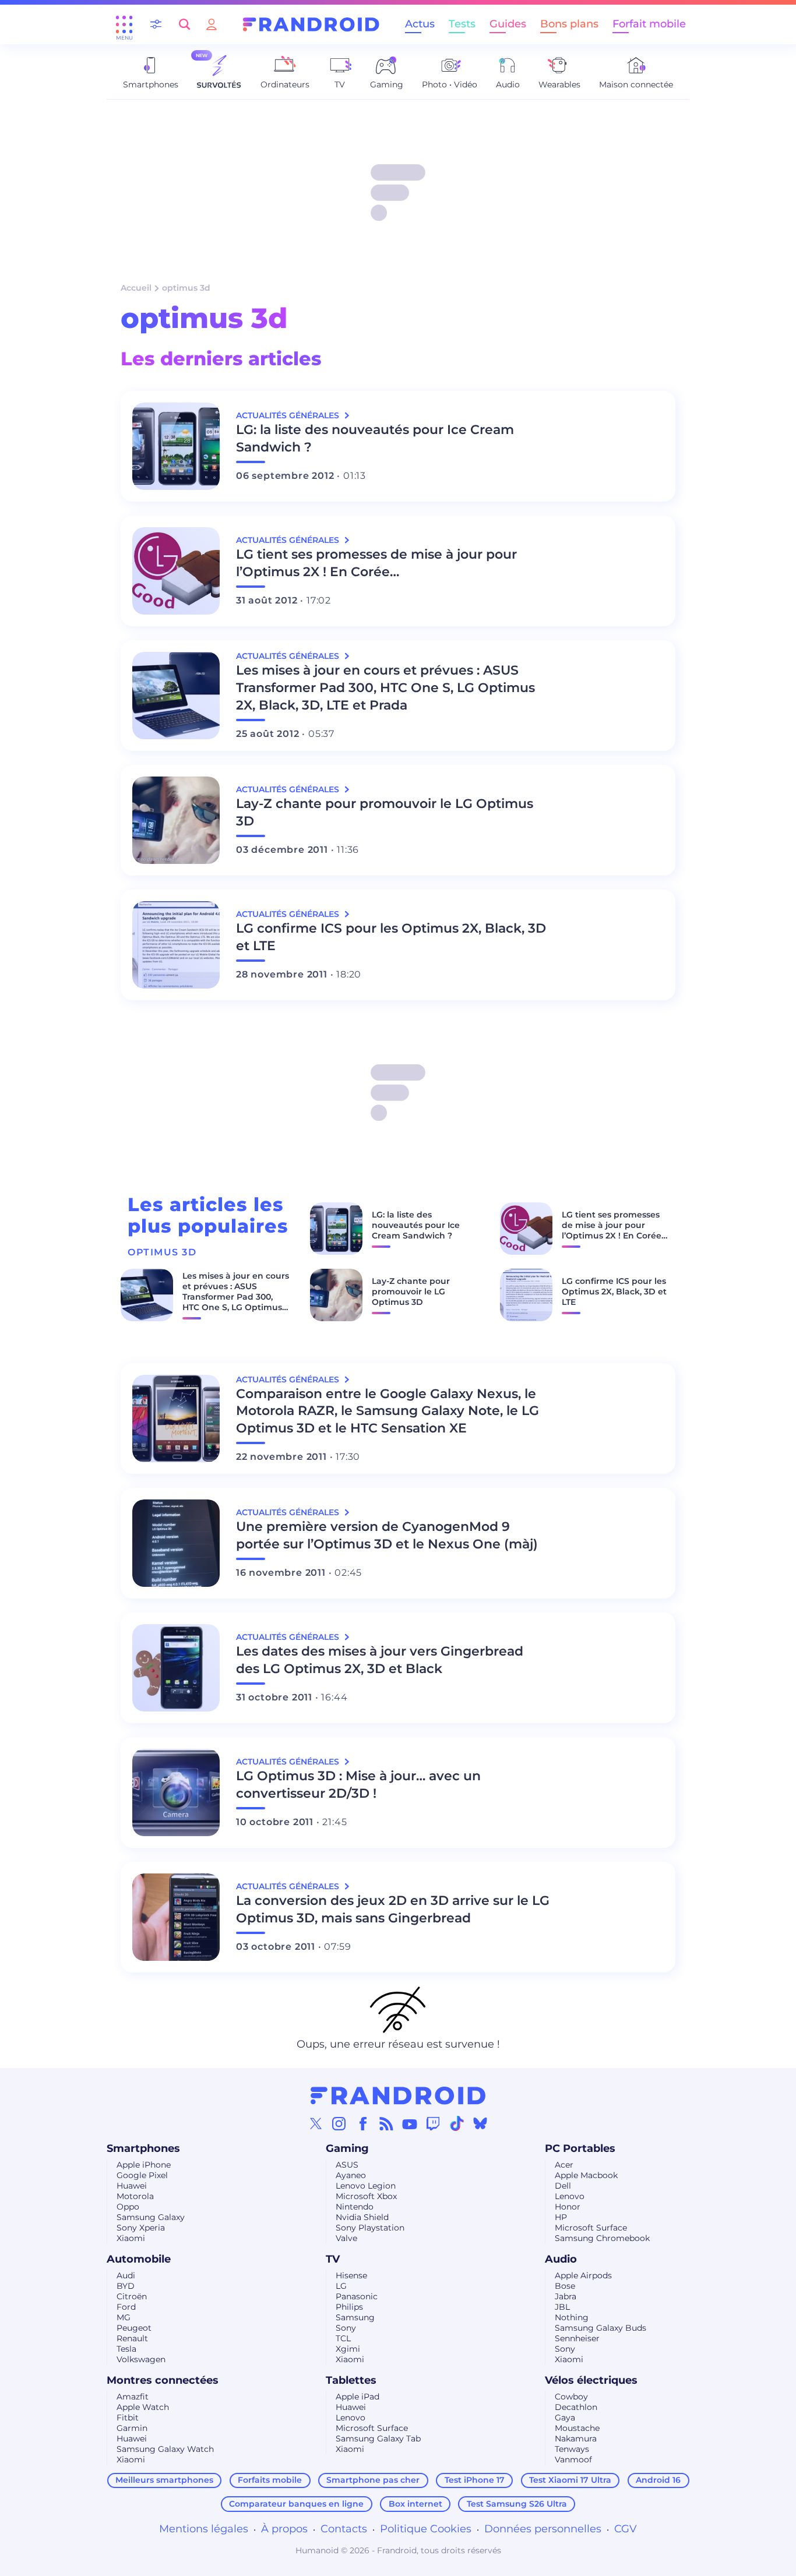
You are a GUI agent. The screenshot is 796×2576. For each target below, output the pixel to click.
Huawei (132, 2186)
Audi (126, 2275)
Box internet (415, 2504)
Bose (565, 2286)
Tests (462, 24)
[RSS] (386, 2123)
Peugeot (134, 2328)
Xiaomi (131, 2238)
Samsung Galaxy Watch (165, 2449)
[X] (316, 2123)
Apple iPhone (144, 2165)
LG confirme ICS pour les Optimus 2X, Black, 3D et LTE (391, 937)
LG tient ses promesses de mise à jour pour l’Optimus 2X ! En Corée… (376, 563)
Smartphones (143, 2148)
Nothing (572, 2317)
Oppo (128, 2207)
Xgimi (348, 2349)
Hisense (351, 2275)
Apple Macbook (586, 2175)
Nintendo (355, 2207)
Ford (126, 2307)
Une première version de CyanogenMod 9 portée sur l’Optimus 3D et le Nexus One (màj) (387, 1535)
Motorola (135, 2196)
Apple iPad (358, 2397)
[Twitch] (433, 2123)
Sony (346, 2328)
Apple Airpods (583, 2275)
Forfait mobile (649, 24)
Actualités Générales (289, 415)
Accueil (136, 288)
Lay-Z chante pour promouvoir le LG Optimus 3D (385, 812)
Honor (568, 2207)
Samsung (355, 2317)
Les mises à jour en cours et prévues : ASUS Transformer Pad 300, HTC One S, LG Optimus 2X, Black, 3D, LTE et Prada (385, 688)
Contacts (344, 2529)
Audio (561, 2259)
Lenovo (570, 2196)
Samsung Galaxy (151, 2217)
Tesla (126, 2349)
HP (561, 2217)
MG (124, 2317)
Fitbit (128, 2418)
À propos (284, 2529)
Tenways (572, 2449)
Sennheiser (577, 2338)
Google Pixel (142, 2175)
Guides (508, 24)
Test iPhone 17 (475, 2480)
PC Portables (580, 2148)
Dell (563, 2186)
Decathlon (576, 2407)
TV (333, 2259)
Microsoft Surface (591, 2228)
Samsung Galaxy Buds (600, 2328)
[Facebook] (363, 2123)
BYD (126, 2286)
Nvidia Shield (362, 2217)
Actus (420, 24)
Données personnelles (543, 2529)
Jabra (566, 2296)
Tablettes (351, 2380)
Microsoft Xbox (366, 2196)
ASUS (347, 2165)
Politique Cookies (426, 2529)
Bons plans (569, 24)
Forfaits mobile (270, 2480)
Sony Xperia (141, 2228)
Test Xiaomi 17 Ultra (570, 2480)
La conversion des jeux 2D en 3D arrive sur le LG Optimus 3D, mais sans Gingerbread (393, 1909)
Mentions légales (204, 2529)
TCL (343, 2338)
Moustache (577, 2428)
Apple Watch (143, 2407)
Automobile (139, 2259)
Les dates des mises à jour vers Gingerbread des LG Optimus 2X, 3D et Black (380, 1660)
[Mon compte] (212, 24)
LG (341, 2286)
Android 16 (658, 2480)
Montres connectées (163, 2380)
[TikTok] (457, 2123)
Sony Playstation (370, 2228)
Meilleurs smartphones (164, 2480)
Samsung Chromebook (602, 2238)
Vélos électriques (591, 2380)
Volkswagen (141, 2359)
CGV (626, 2529)
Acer (564, 2165)
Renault (132, 2338)
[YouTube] (410, 2123)
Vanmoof (573, 2459)
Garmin (132, 2428)
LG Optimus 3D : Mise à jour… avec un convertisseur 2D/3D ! (358, 1785)
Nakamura (576, 2439)
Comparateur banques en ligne (296, 2504)
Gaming (347, 2148)
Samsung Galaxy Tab (378, 2439)
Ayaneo (351, 2175)
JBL (562, 2307)
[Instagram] (339, 2123)
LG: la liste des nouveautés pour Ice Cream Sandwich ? (375, 438)
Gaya (565, 2418)
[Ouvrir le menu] (124, 24)
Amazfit (133, 2397)
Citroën (132, 2296)
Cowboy (571, 2397)
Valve (346, 2238)
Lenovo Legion (366, 2186)
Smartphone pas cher (373, 2480)
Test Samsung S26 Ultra (517, 2504)
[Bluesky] (480, 2123)
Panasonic (357, 2296)
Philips (349, 2307)
